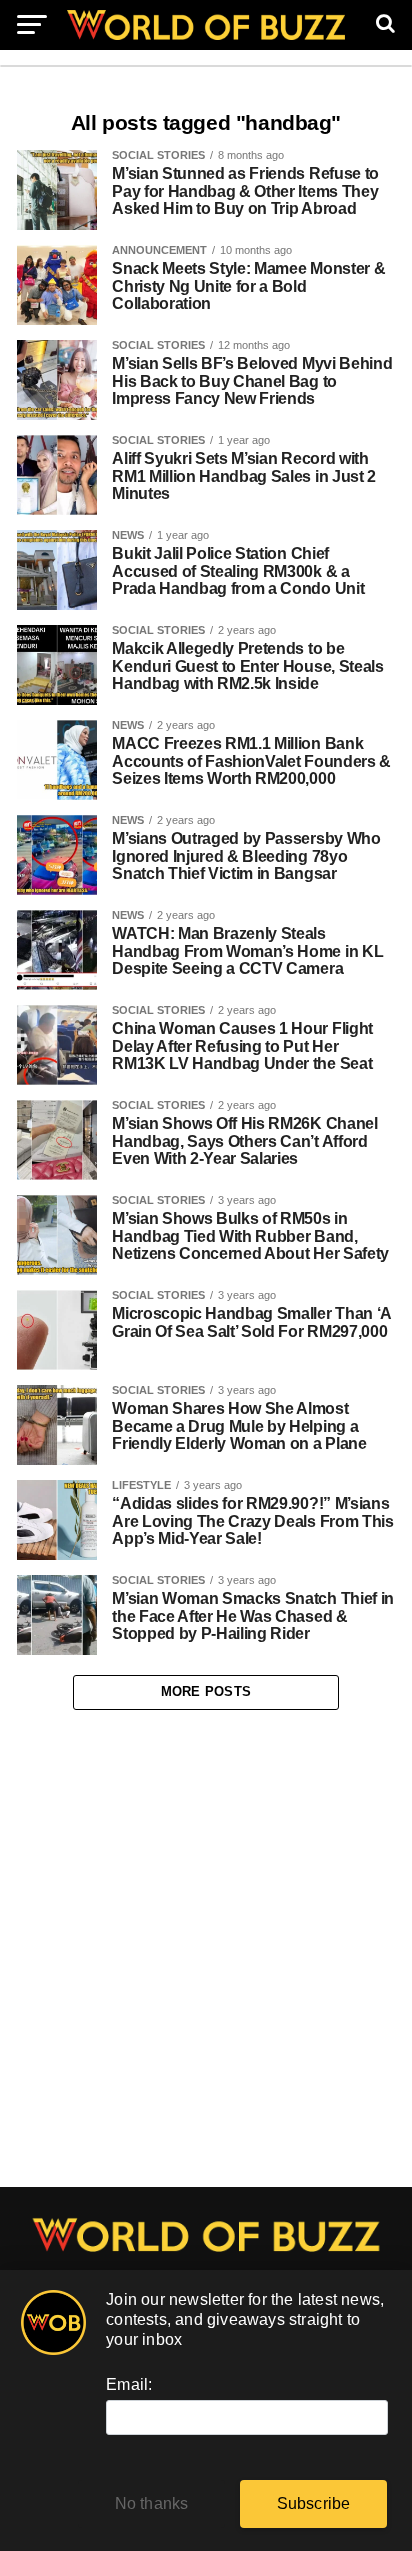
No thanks (152, 2503)
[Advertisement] (206, 1949)
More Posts (206, 1691)
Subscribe (314, 2503)
